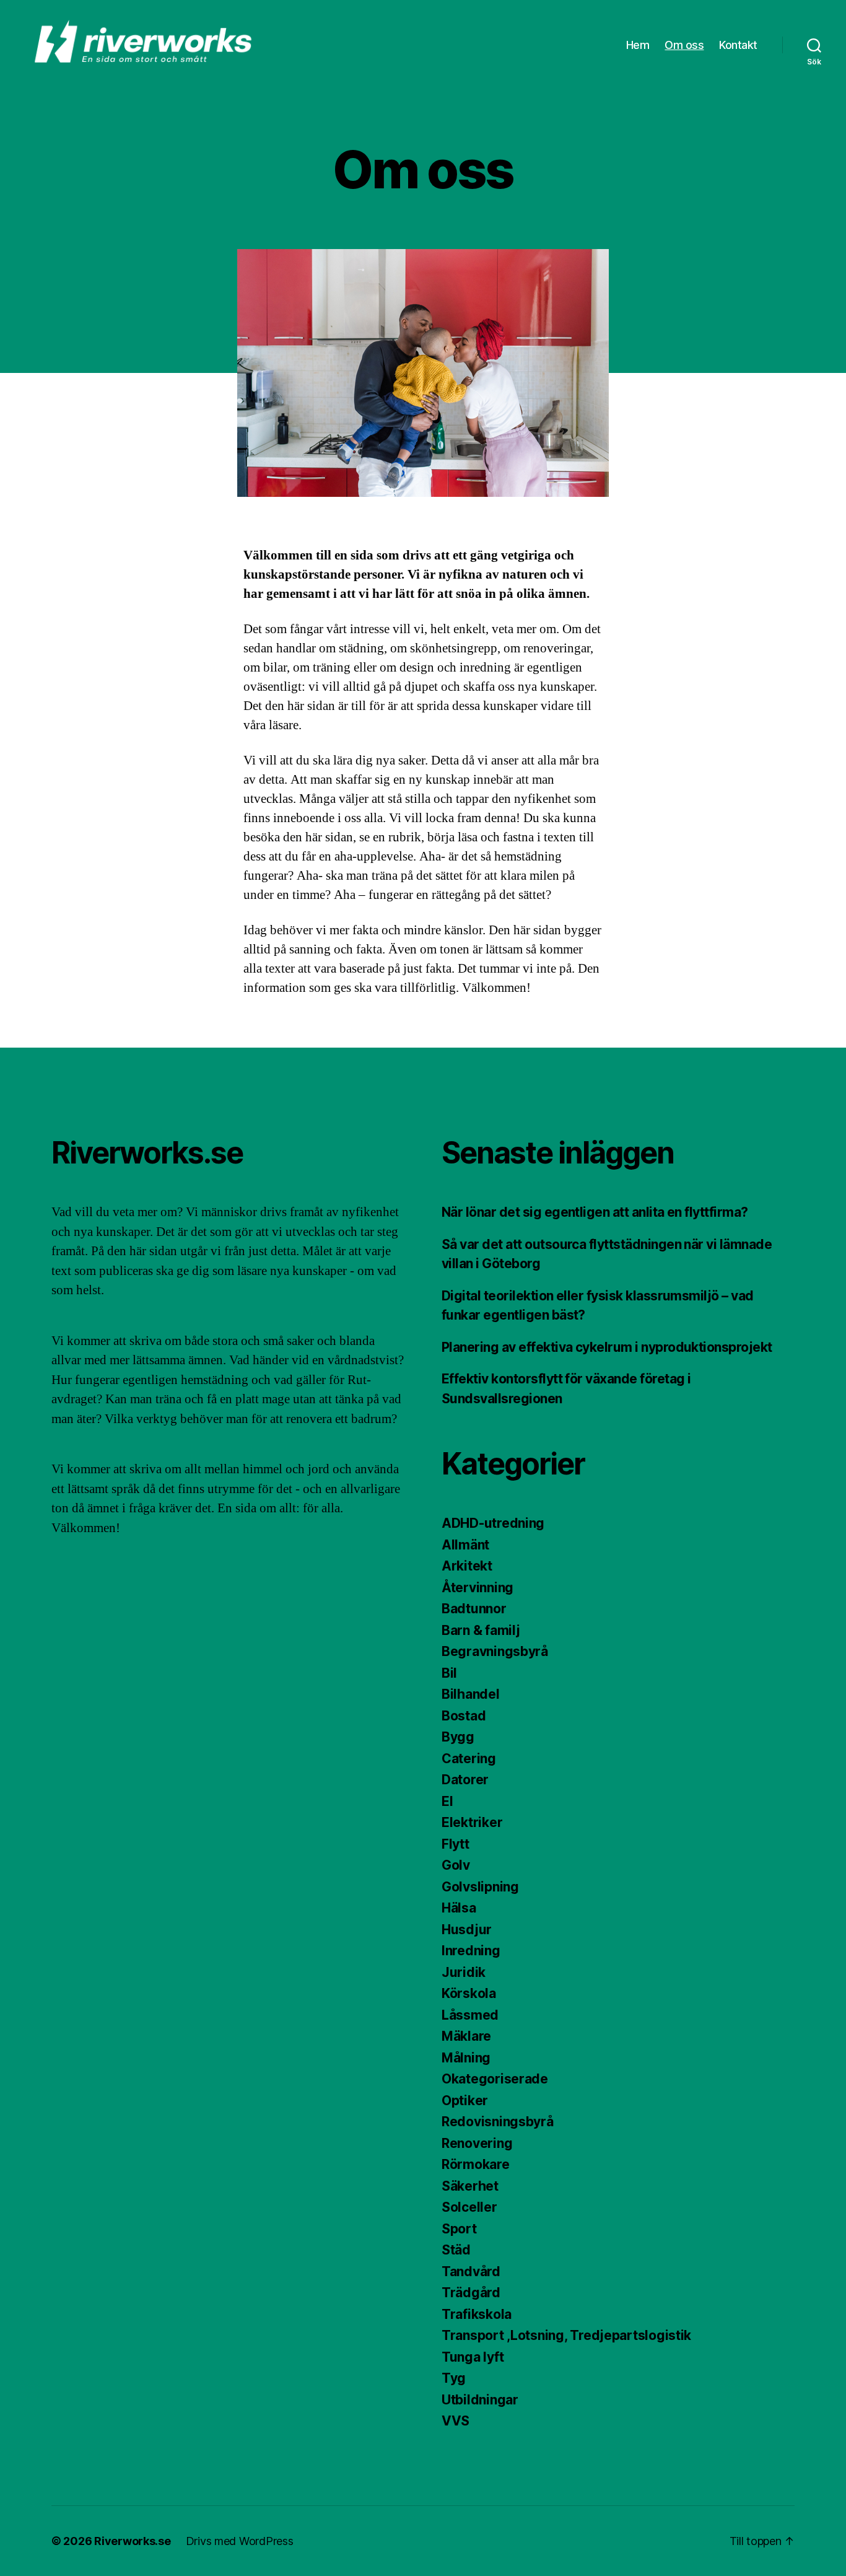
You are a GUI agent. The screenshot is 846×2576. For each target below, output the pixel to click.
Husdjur (467, 1930)
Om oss (684, 45)
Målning (466, 2058)
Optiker (465, 2101)
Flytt (456, 1844)
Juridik (464, 1972)
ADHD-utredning (493, 1523)
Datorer (465, 1780)
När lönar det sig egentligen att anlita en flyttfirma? (595, 1212)
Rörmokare (476, 2164)
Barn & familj (481, 1630)
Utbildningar (480, 2400)
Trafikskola (477, 2314)
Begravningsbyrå (495, 1651)
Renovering (477, 2143)
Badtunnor (474, 1609)
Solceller (469, 2207)
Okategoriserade (495, 2079)
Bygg (458, 1737)
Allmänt (465, 1545)
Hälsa (459, 1908)
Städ (456, 2250)
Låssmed (470, 2015)
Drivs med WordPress (240, 2541)
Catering (469, 1759)
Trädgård (471, 2293)
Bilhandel (471, 1694)
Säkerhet (470, 2186)
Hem (638, 45)
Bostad (464, 1716)
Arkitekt (467, 1566)
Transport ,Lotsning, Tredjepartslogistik (566, 2335)
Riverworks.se (133, 2541)
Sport (459, 2229)
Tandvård (471, 2272)
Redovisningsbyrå (498, 2122)
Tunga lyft (473, 2357)
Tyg (454, 2378)
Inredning (471, 1951)
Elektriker (472, 1822)
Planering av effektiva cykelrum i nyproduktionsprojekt (607, 1347)
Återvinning (478, 1588)
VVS (456, 2421)
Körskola (469, 1993)
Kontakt (738, 45)
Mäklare (466, 2036)
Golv (456, 1865)
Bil (449, 1673)
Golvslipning (480, 1887)
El (447, 1801)
